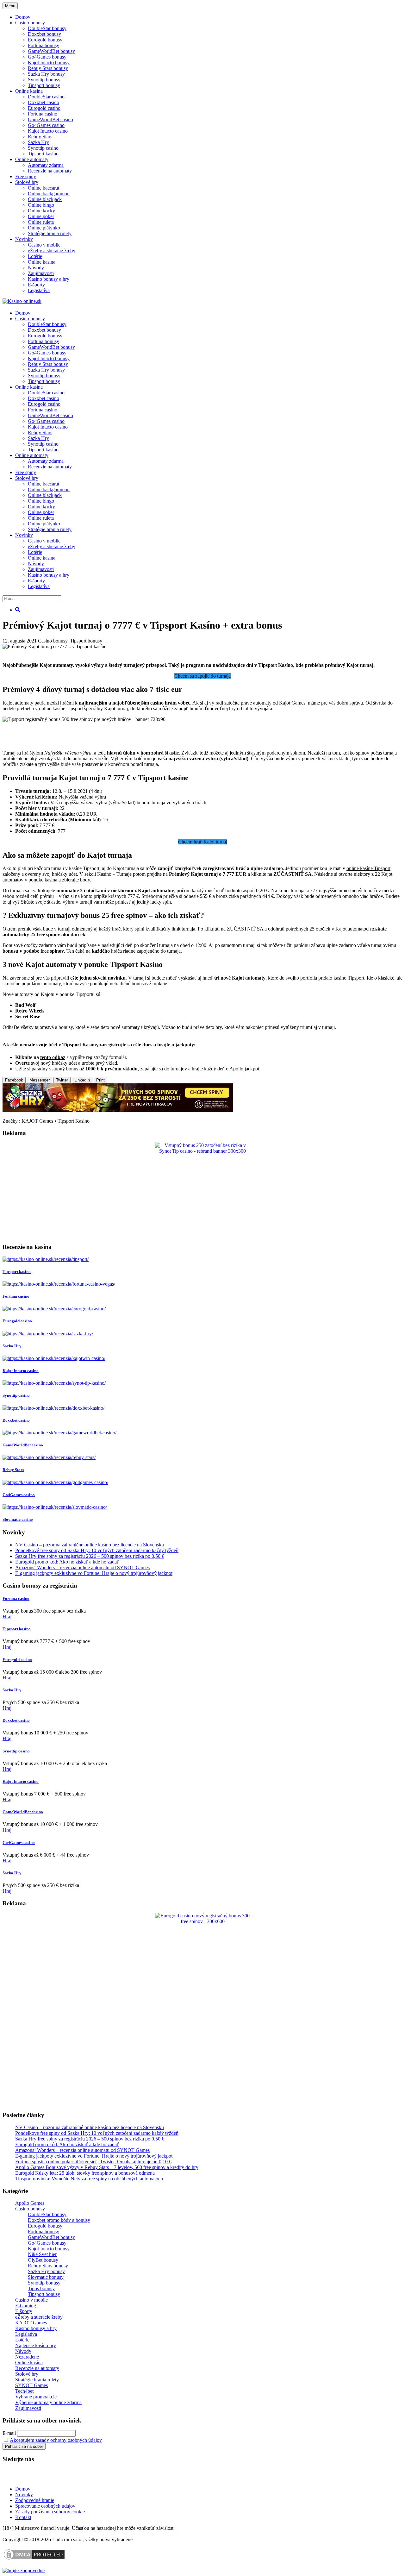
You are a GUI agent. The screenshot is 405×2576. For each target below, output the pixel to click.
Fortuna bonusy (44, 45)
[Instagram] (52, 2478)
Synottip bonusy (44, 80)
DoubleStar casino (46, 97)
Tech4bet (24, 2391)
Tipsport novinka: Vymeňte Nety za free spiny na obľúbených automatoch (89, 2179)
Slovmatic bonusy (46, 2277)
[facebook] (37, 2478)
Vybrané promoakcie (36, 2397)
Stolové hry (27, 182)
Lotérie (35, 256)
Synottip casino (43, 148)
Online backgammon (49, 194)
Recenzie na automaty (50, 171)
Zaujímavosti (41, 273)
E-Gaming (26, 2306)
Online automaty (32, 159)
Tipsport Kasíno (74, 1121)
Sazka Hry (38, 142)
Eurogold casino (44, 108)
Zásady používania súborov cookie (50, 2512)
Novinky (24, 239)
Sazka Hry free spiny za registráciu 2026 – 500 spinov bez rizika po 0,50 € (90, 1556)
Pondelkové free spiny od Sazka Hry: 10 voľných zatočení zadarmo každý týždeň (97, 1550)
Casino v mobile (44, 245)
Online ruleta (41, 222)
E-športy (36, 285)
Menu (10, 6)
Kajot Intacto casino (48, 131)
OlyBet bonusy (43, 2260)
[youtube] (22, 2478)
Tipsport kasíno (43, 154)
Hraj (7, 1617)
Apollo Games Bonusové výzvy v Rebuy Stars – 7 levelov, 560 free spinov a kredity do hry (107, 2167)
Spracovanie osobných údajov (45, 2506)
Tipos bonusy (41, 2288)
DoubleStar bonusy (47, 28)
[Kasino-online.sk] (22, 301)
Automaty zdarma (46, 165)
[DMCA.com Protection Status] (34, 2559)
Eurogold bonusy (45, 40)
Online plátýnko (44, 228)
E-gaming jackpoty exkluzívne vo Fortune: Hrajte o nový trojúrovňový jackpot (94, 1573)
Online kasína (29, 91)
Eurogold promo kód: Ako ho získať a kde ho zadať (67, 1562)
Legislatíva (39, 290)
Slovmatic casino (18, 1519)
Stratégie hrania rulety (50, 233)
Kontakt (23, 2517)
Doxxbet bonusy (44, 34)
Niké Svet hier (42, 2254)
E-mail (9, 2433)
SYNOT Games (31, 2385)
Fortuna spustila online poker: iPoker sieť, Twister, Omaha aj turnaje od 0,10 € (93, 2162)
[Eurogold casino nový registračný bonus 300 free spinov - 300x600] (202, 1921)
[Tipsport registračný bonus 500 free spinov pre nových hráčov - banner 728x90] (118, 719)
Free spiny (26, 176)
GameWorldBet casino (50, 119)
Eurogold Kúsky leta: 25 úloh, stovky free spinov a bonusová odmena (85, 2173)
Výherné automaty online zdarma (48, 2402)
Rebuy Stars (40, 137)
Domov (23, 2489)
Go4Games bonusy (47, 57)
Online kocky (41, 211)
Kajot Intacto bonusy (49, 63)
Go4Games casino (46, 125)
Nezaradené (27, 2357)
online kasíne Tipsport (368, 868)
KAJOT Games (37, 1121)
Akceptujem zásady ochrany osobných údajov (56, 2440)
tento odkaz (53, 1057)
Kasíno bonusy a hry (49, 279)
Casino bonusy (30, 23)
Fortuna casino (43, 114)
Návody (36, 268)
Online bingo (41, 205)
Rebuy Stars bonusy (48, 68)
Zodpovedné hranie (35, 2500)
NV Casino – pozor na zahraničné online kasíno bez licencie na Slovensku (90, 1545)
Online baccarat (44, 188)
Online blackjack (45, 199)
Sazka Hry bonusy (46, 74)
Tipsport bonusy (44, 85)
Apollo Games (30, 2203)
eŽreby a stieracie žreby (52, 251)
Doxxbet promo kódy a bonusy (59, 2220)
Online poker (41, 216)
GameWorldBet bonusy (51, 51)
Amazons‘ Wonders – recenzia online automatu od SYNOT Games (82, 1567)
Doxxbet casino (44, 102)
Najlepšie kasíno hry (36, 2345)
